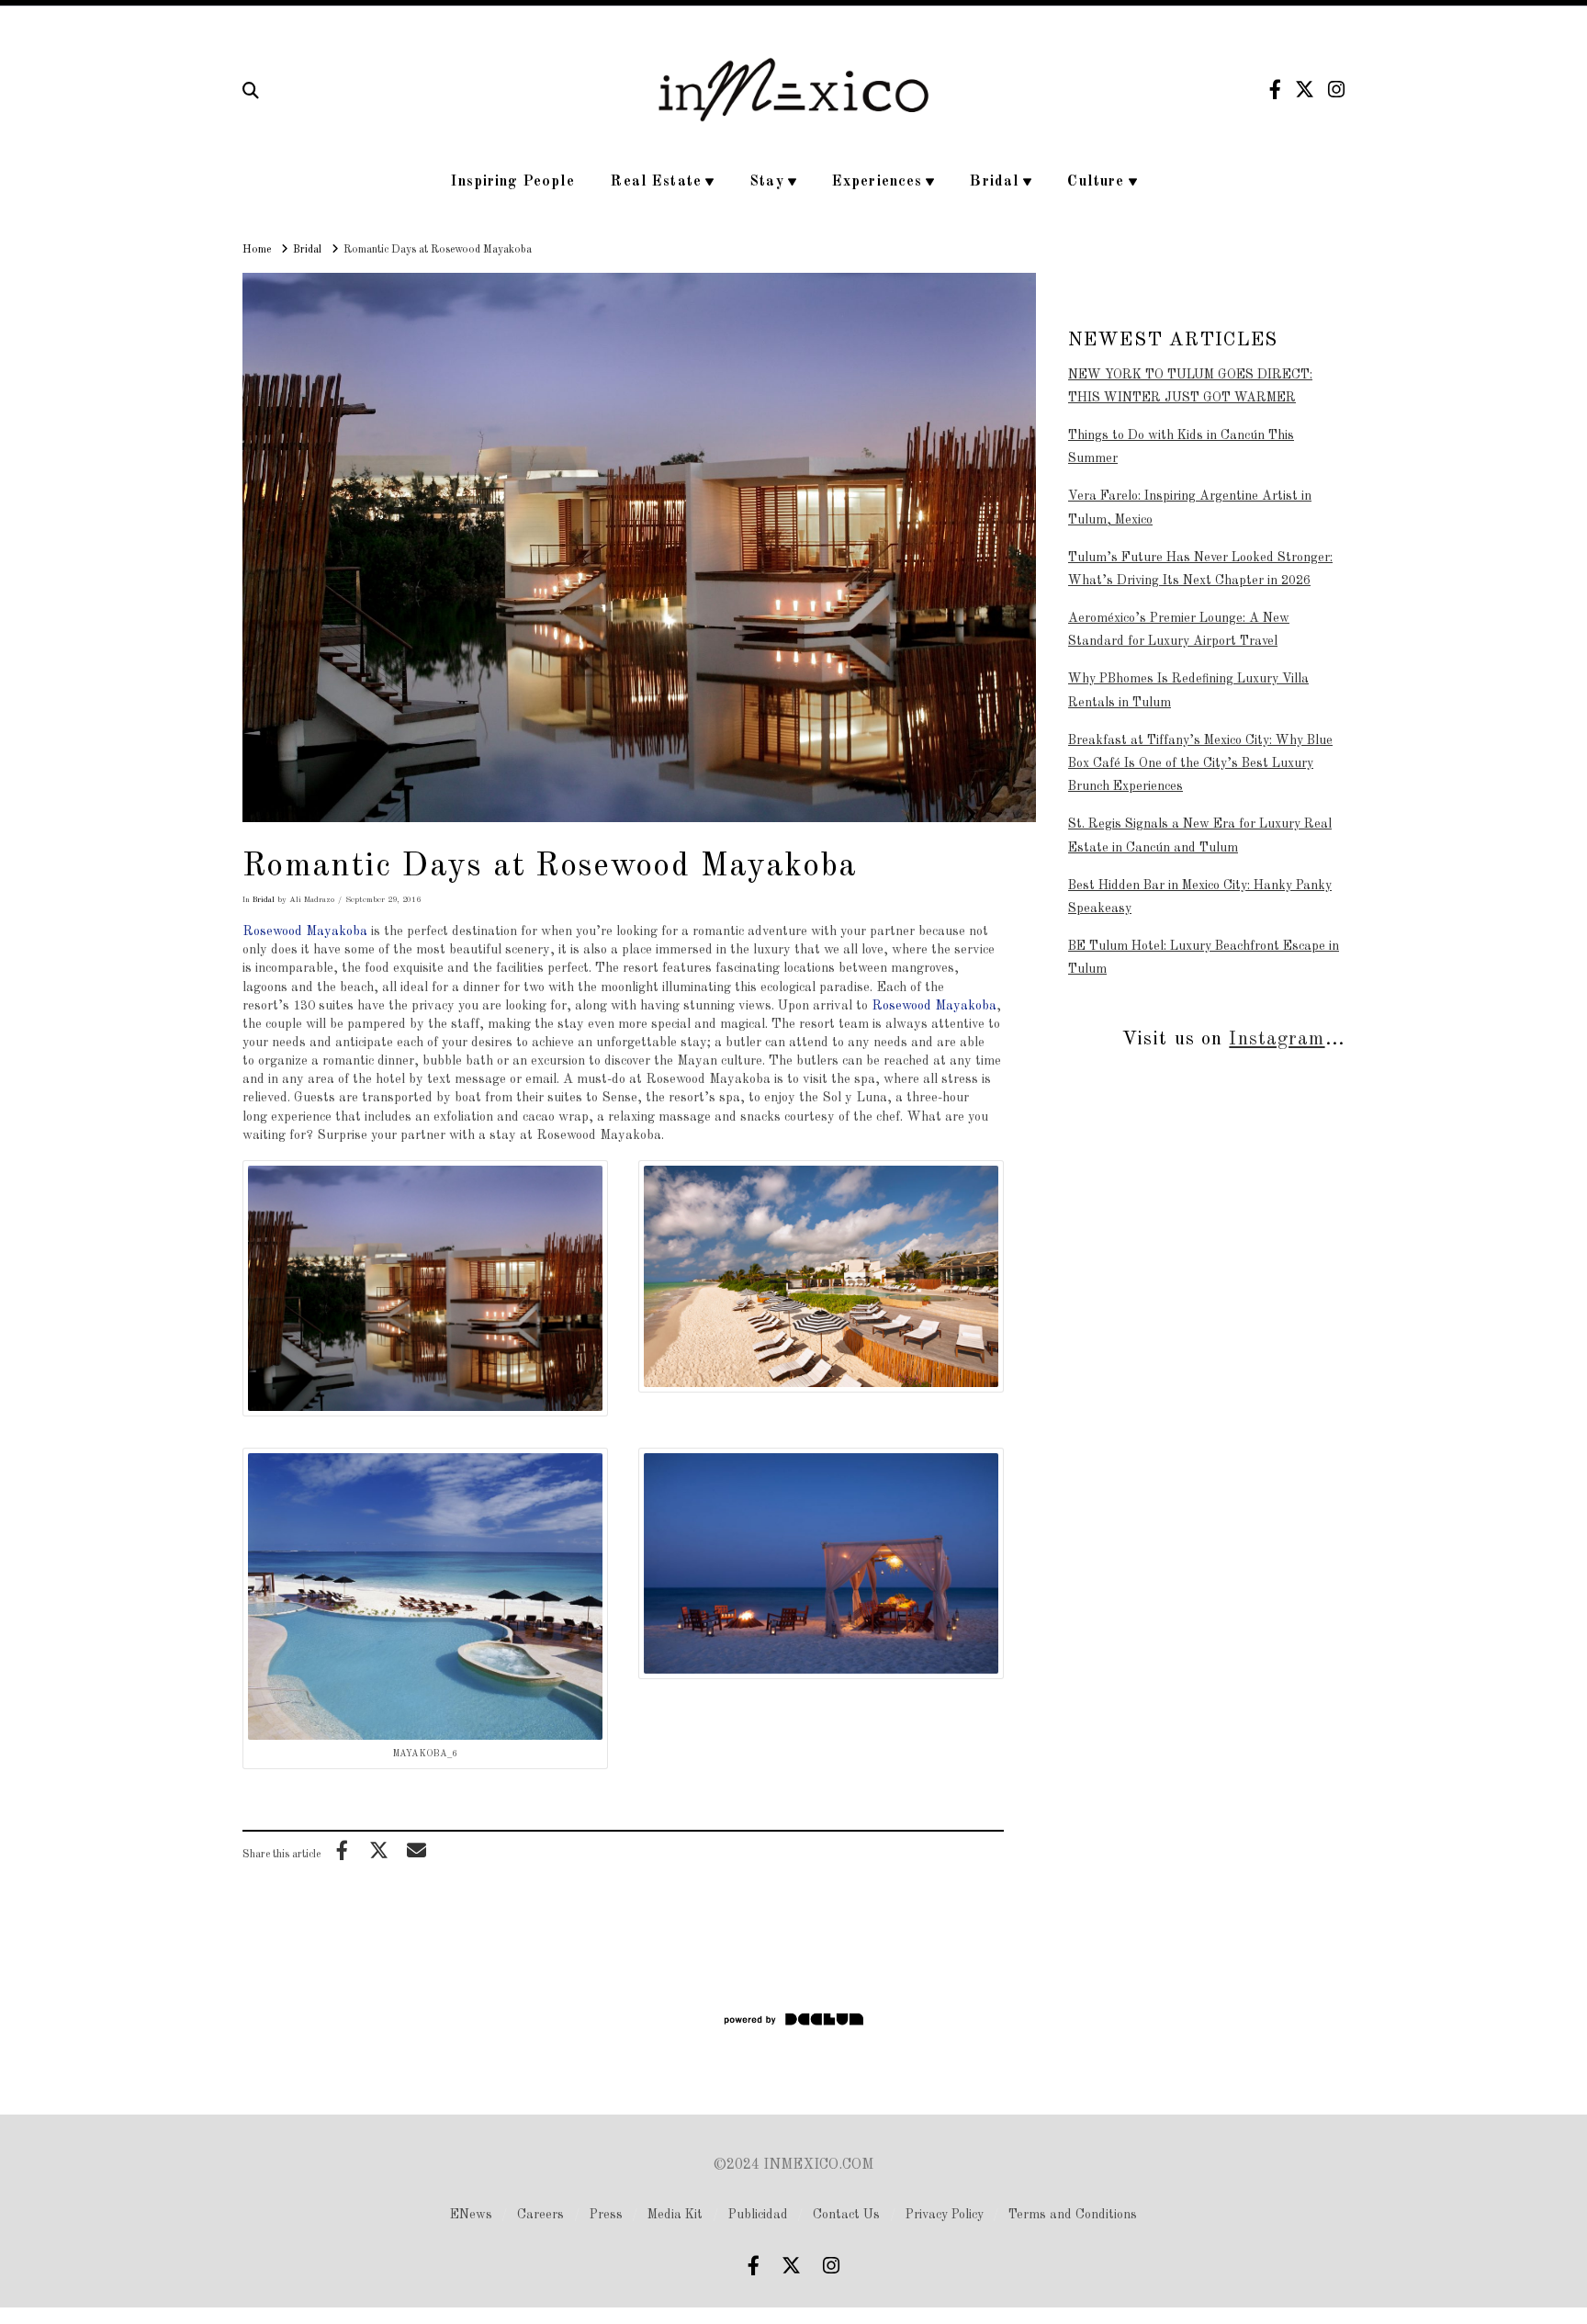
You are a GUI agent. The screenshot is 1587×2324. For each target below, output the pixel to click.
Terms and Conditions (1073, 2215)
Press (606, 2215)
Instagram (1277, 1039)
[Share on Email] (416, 1850)
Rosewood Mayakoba (305, 931)
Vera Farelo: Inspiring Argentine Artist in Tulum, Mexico (1190, 508)
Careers (540, 2215)
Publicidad (758, 2215)
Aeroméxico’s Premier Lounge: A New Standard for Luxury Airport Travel (1179, 630)
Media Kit (675, 2215)
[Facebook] (1275, 90)
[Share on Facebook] (342, 1850)
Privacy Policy (945, 2215)
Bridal (264, 900)
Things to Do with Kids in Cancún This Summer (1181, 447)
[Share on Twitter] (379, 1850)
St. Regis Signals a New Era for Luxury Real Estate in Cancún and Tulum (1200, 835)
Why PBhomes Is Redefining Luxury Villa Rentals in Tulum (1188, 690)
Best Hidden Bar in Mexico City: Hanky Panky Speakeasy (1200, 897)
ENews (471, 2215)
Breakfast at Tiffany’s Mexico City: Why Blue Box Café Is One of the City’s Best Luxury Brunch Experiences (1200, 763)
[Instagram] (1336, 90)
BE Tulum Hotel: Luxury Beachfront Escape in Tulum (1204, 958)
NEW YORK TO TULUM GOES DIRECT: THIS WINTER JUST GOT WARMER (1190, 386)
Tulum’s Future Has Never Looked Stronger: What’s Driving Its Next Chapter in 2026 (1200, 569)
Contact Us (846, 2215)
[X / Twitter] (1305, 90)
